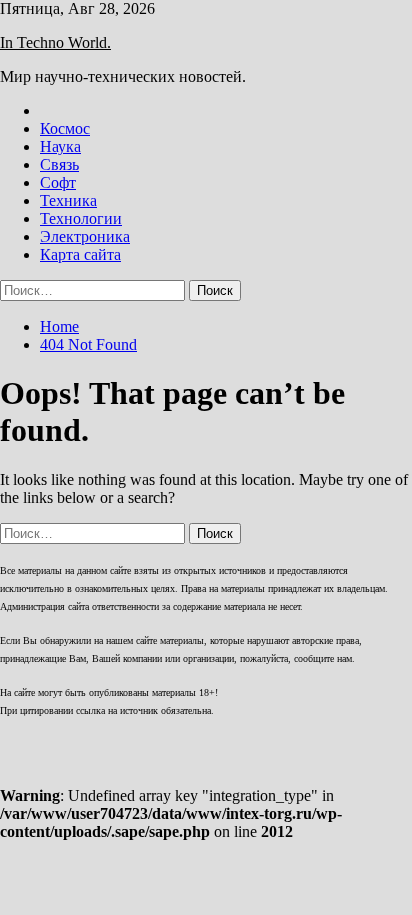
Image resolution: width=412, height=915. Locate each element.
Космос (65, 128)
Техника (68, 200)
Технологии (81, 218)
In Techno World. (55, 42)
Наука (60, 146)
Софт (58, 182)
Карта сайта (80, 254)
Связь (59, 164)
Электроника (85, 236)
